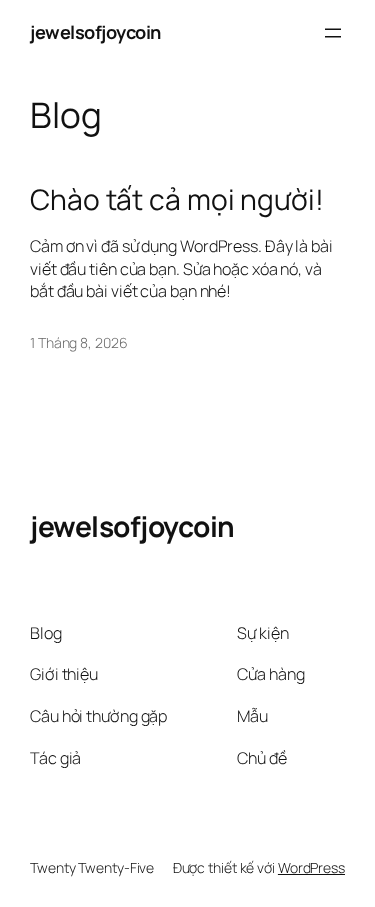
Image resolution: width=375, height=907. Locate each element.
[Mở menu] (333, 33)
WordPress (311, 867)
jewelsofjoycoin (95, 32)
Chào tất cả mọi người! (177, 200)
